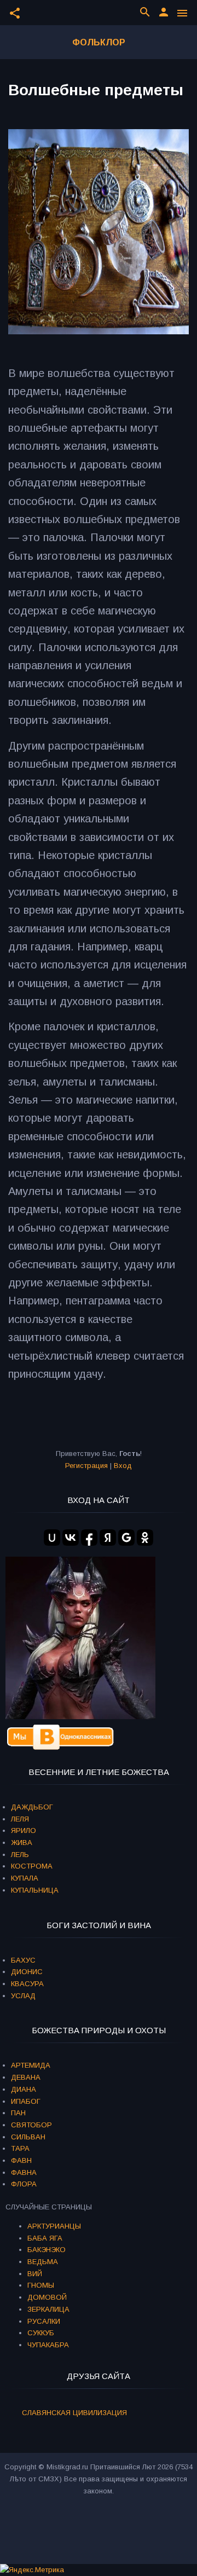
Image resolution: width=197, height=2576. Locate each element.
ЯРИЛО (24, 1831)
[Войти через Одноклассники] (145, 1538)
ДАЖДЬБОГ (32, 1807)
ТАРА (20, 2148)
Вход (123, 1466)
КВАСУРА (27, 1984)
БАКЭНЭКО (47, 2250)
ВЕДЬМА (43, 2262)
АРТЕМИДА (31, 2065)
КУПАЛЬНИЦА (35, 1890)
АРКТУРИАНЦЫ (54, 2226)
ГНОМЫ (41, 2285)
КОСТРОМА (32, 1866)
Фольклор (99, 42)
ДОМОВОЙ (47, 2297)
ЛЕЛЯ (20, 1819)
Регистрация (86, 1466)
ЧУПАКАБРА (48, 2345)
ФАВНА (24, 2172)
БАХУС (23, 1960)
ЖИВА (22, 1843)
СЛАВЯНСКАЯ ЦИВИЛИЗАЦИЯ (74, 2413)
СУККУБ (41, 2333)
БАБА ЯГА (45, 2238)
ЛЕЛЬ (20, 1855)
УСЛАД (23, 1996)
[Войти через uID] (52, 1538)
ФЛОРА (24, 2184)
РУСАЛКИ (44, 2321)
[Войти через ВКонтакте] (71, 1538)
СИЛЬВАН (28, 2137)
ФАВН (21, 2160)
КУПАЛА (25, 1878)
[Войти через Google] (126, 1538)
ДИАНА (24, 2089)
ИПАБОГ (26, 2101)
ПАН (18, 2113)
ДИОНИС (27, 1972)
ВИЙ (35, 2274)
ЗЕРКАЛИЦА (48, 2309)
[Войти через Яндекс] (108, 1538)
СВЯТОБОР (31, 2125)
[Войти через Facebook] (89, 1538)
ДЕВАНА (26, 2077)
